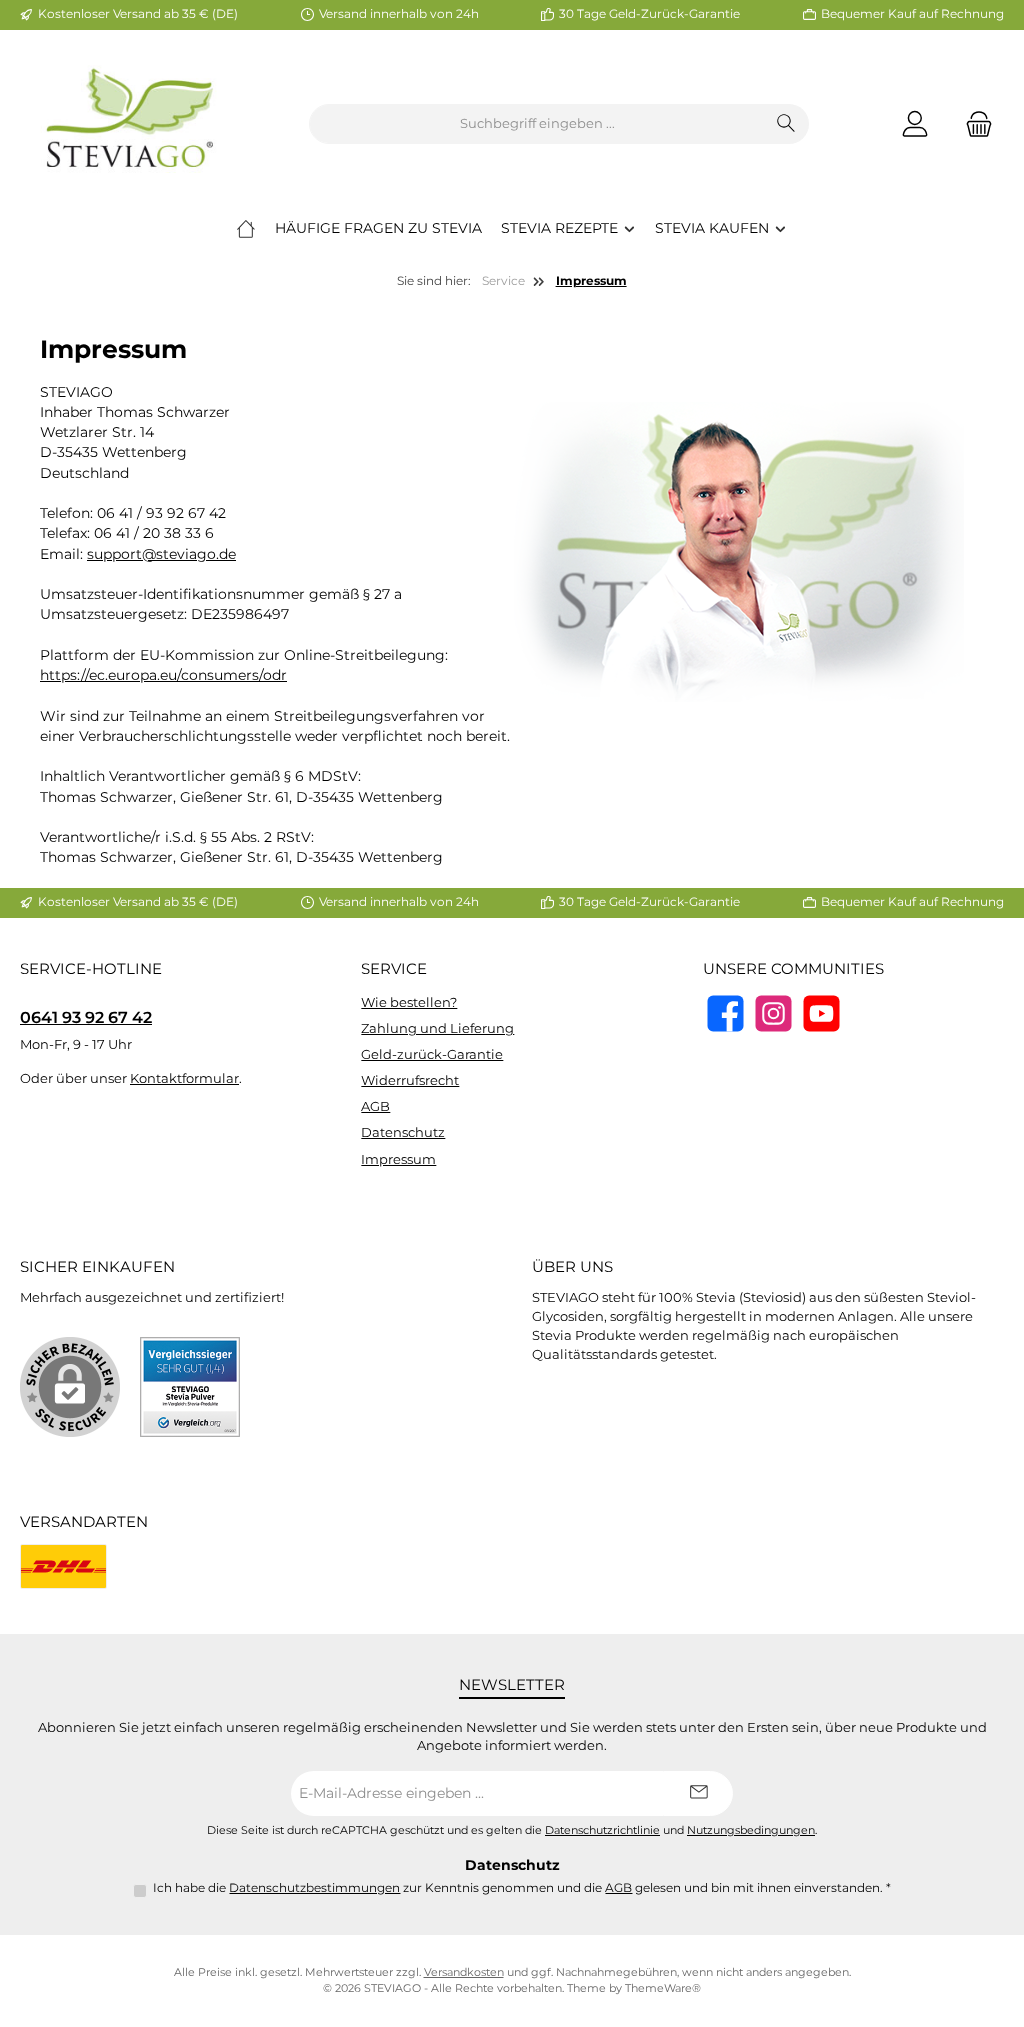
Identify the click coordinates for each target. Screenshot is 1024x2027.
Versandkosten (464, 1972)
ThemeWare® (663, 1988)
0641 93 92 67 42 (86, 1017)
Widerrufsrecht (410, 1080)
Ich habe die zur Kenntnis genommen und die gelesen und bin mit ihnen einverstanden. (522, 1888)
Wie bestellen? (409, 1002)
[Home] (246, 228)
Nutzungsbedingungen (751, 1830)
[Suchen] (786, 124)
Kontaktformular (184, 1078)
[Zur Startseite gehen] (130, 124)
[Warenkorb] (973, 124)
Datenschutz (403, 1132)
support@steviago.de (161, 554)
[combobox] (537, 124)
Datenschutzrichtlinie (602, 1830)
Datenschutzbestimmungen (314, 1888)
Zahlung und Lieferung (437, 1028)
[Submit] (698, 1793)
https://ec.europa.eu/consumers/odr (163, 675)
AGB (375, 1106)
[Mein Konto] (915, 124)
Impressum (398, 1159)
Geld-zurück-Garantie (432, 1054)
